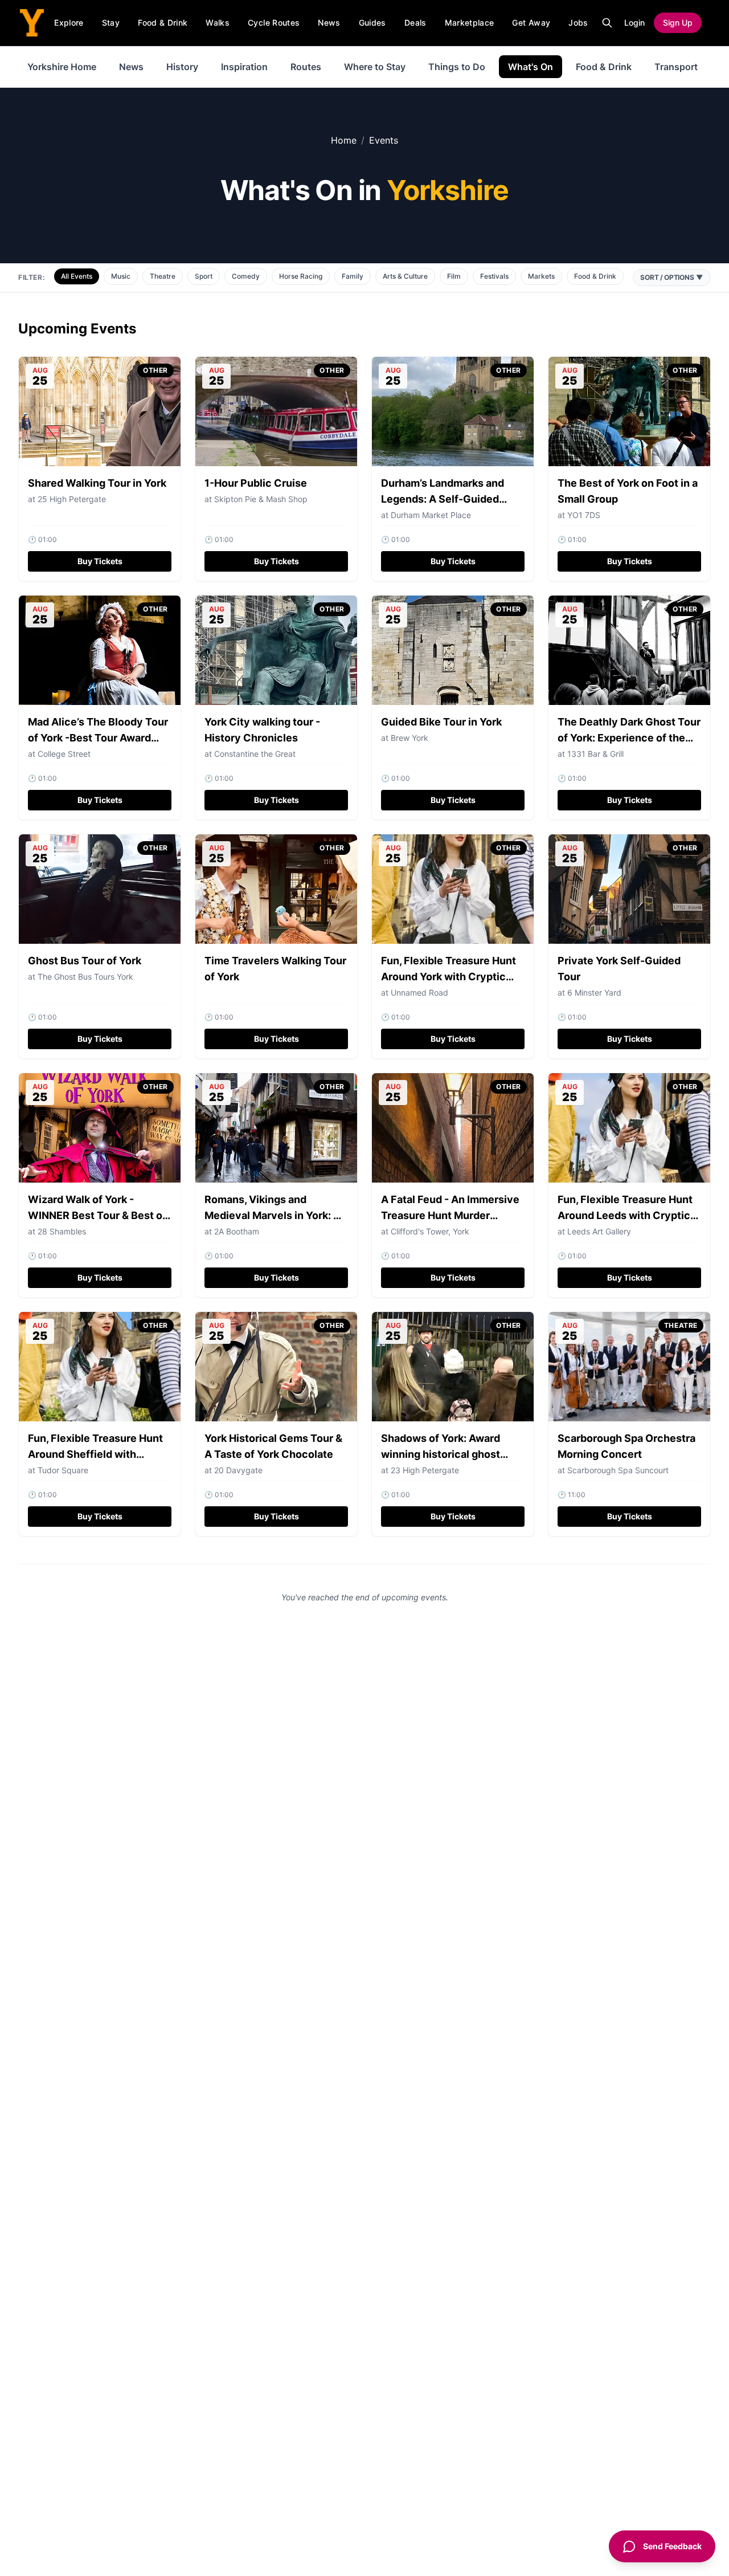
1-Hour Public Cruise (256, 483)
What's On (531, 67)
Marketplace (470, 23)
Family (353, 276)
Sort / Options (672, 277)
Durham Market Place (431, 515)
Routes (306, 67)
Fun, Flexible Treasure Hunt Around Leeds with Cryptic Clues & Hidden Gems (625, 1215)
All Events (77, 276)
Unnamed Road (419, 993)
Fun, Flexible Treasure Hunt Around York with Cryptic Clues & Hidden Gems (449, 977)
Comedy (246, 276)
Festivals (494, 276)
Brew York (409, 738)
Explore (69, 23)
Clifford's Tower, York (430, 1231)
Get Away (531, 23)
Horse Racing (301, 276)
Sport (204, 276)
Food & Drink (163, 23)
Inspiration (244, 67)
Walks (218, 23)
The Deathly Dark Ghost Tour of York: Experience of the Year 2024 (629, 738)
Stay (111, 23)
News (329, 23)
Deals (415, 23)
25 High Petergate (72, 499)
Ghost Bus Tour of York (85, 961)
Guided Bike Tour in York (441, 722)
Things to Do (457, 67)
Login (634, 23)
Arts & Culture (405, 276)
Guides (372, 23)
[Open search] (607, 23)
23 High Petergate (425, 1470)
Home (344, 140)
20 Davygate (238, 1470)
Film (454, 276)
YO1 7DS (584, 515)
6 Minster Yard (594, 993)
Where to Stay (375, 67)
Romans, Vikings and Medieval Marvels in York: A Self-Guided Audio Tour (273, 1215)
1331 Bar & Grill (595, 754)
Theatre (163, 276)
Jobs (578, 23)
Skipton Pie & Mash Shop (261, 499)
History (182, 67)
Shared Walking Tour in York (97, 483)
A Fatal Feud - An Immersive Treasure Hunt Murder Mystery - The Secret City (450, 1215)
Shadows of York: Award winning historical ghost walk (441, 1454)
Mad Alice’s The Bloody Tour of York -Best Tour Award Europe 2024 (98, 738)
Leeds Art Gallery (599, 1231)
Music (121, 276)
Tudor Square (63, 1470)
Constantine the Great (255, 754)
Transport (676, 67)
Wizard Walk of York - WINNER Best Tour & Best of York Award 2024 (97, 1215)
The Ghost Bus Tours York (85, 977)
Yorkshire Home (62, 67)
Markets (541, 276)
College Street (64, 754)
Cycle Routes (274, 23)
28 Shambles (62, 1231)
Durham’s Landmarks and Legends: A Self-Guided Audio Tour (443, 499)
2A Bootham (237, 1231)
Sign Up (678, 23)
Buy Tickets (100, 561)
